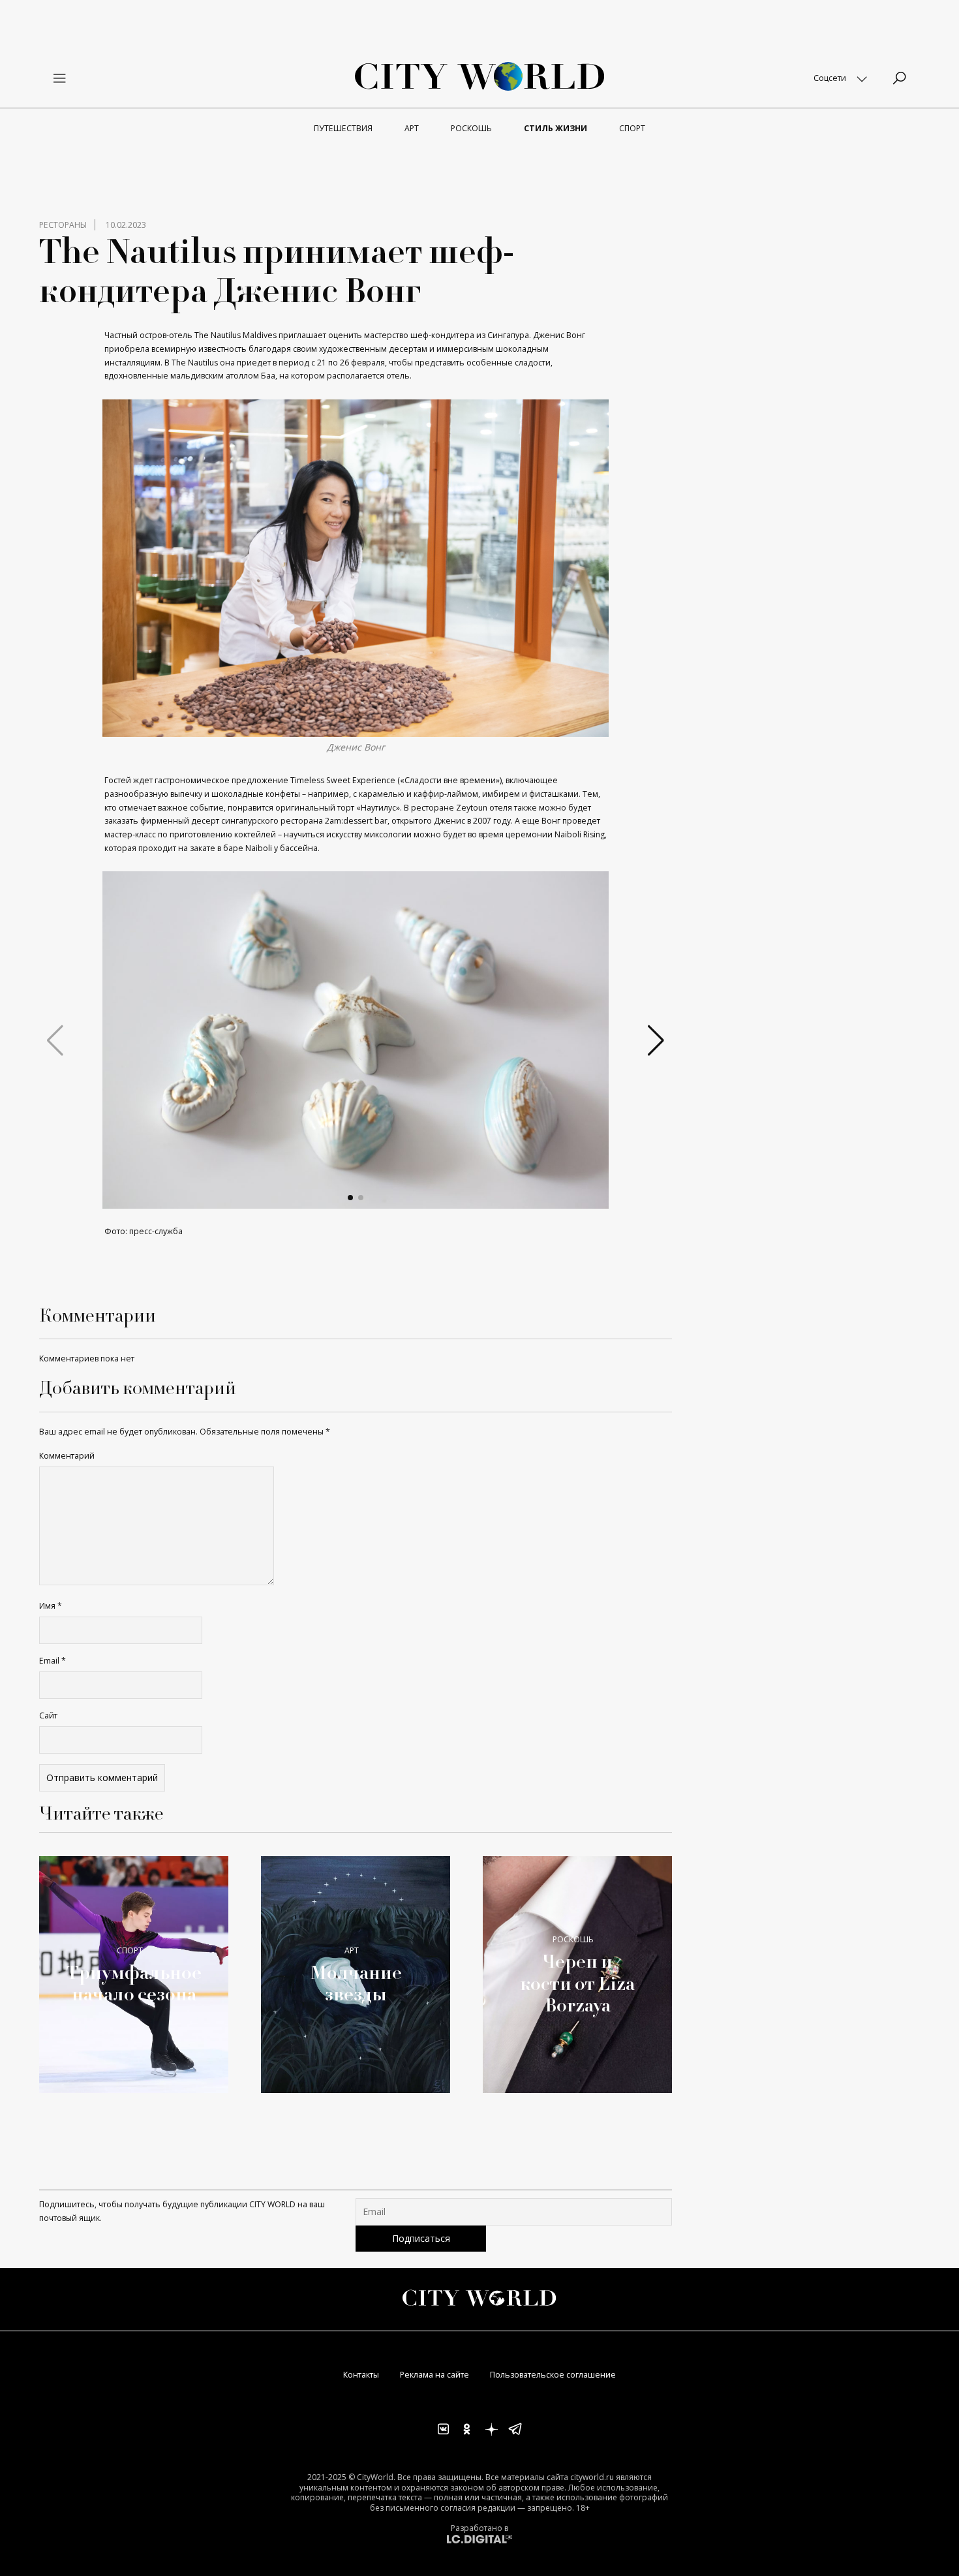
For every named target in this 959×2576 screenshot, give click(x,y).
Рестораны (63, 225)
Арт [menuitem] (412, 128)
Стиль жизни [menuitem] (556, 128)
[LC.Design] (479, 2538)
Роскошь (573, 1939)
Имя (51, 1606)
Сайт (48, 1715)
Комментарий (67, 1456)
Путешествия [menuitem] (343, 128)
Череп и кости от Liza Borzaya (577, 1983)
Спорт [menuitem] (632, 128)
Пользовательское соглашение (553, 2375)
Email (53, 1661)
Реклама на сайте (434, 2375)
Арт (352, 1950)
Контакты (361, 2375)
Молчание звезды (356, 1983)
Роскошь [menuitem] (471, 128)
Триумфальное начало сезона (134, 1983)
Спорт (130, 1950)
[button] (350, 1198)
